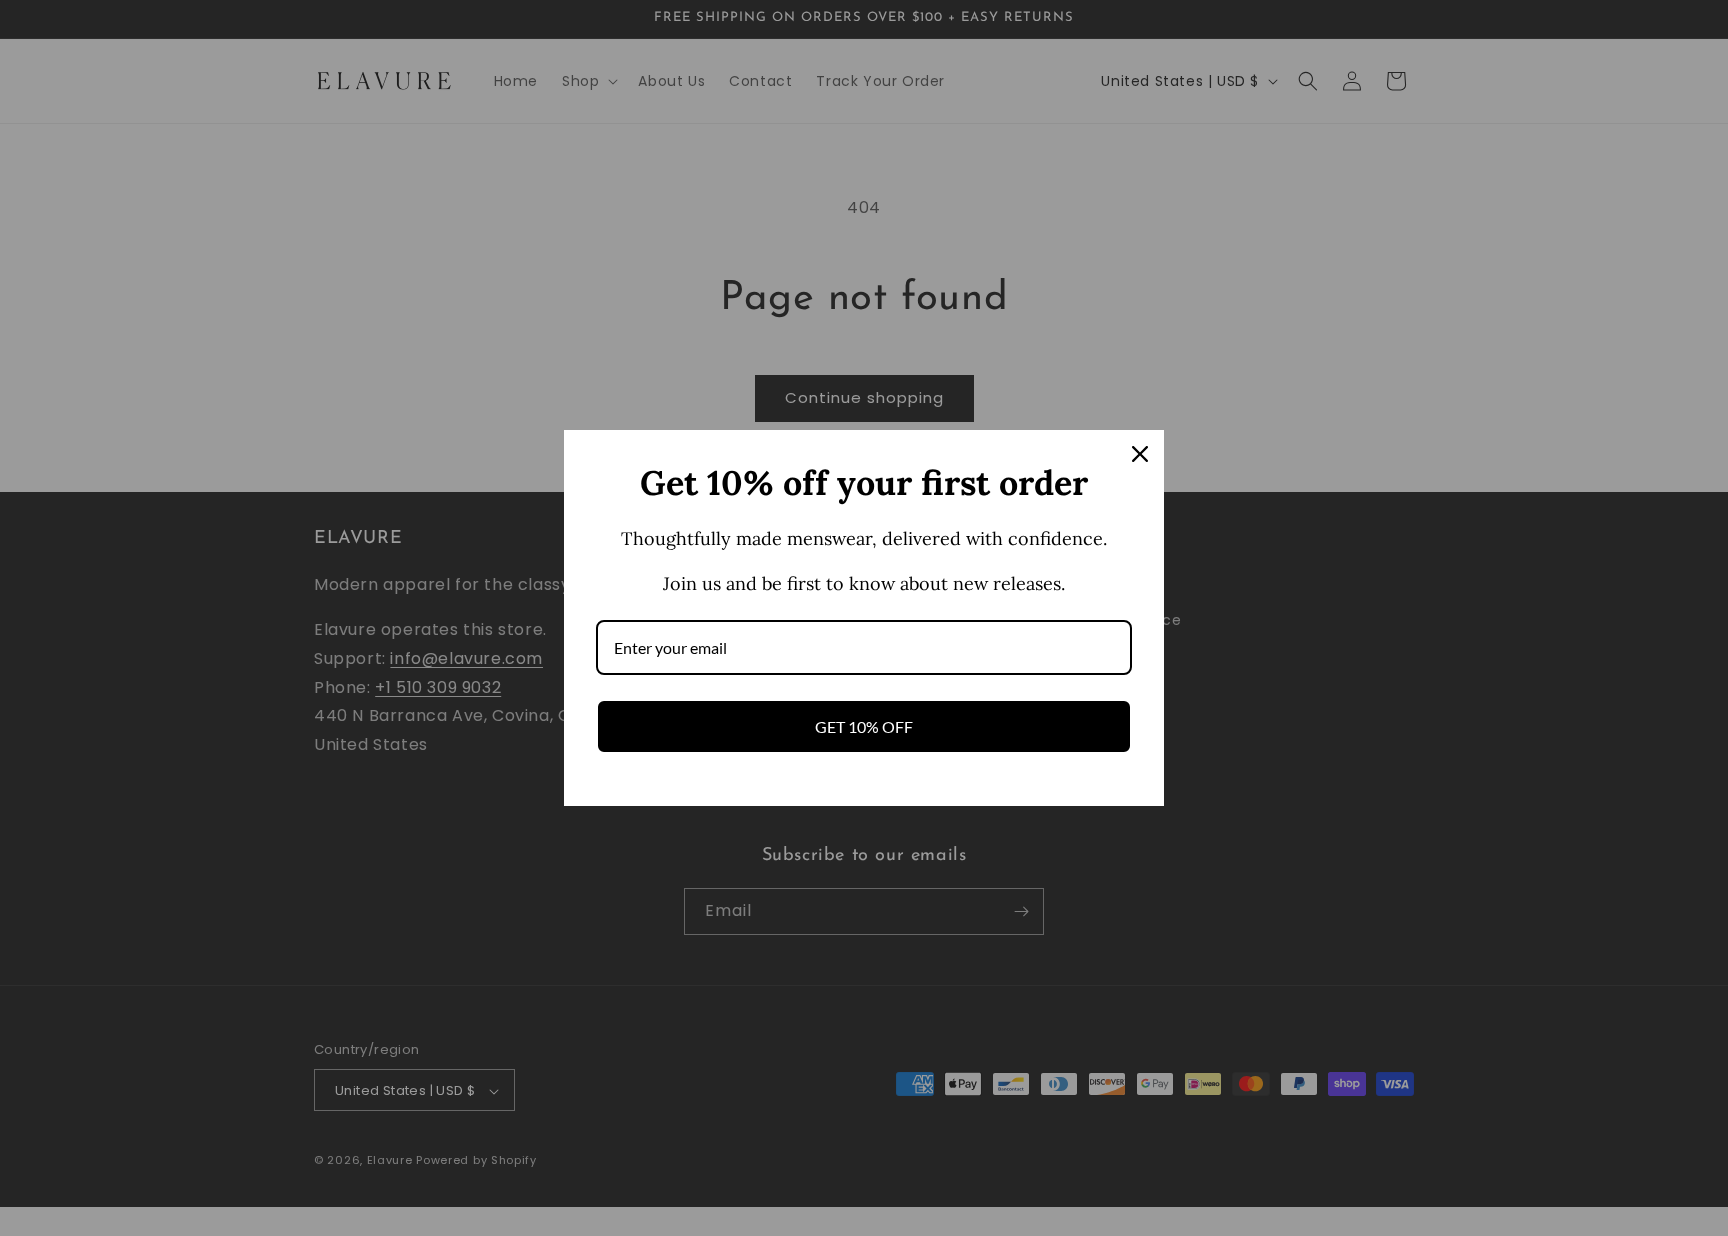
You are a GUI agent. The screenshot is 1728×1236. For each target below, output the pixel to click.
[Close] (1140, 454)
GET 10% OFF (864, 726)
